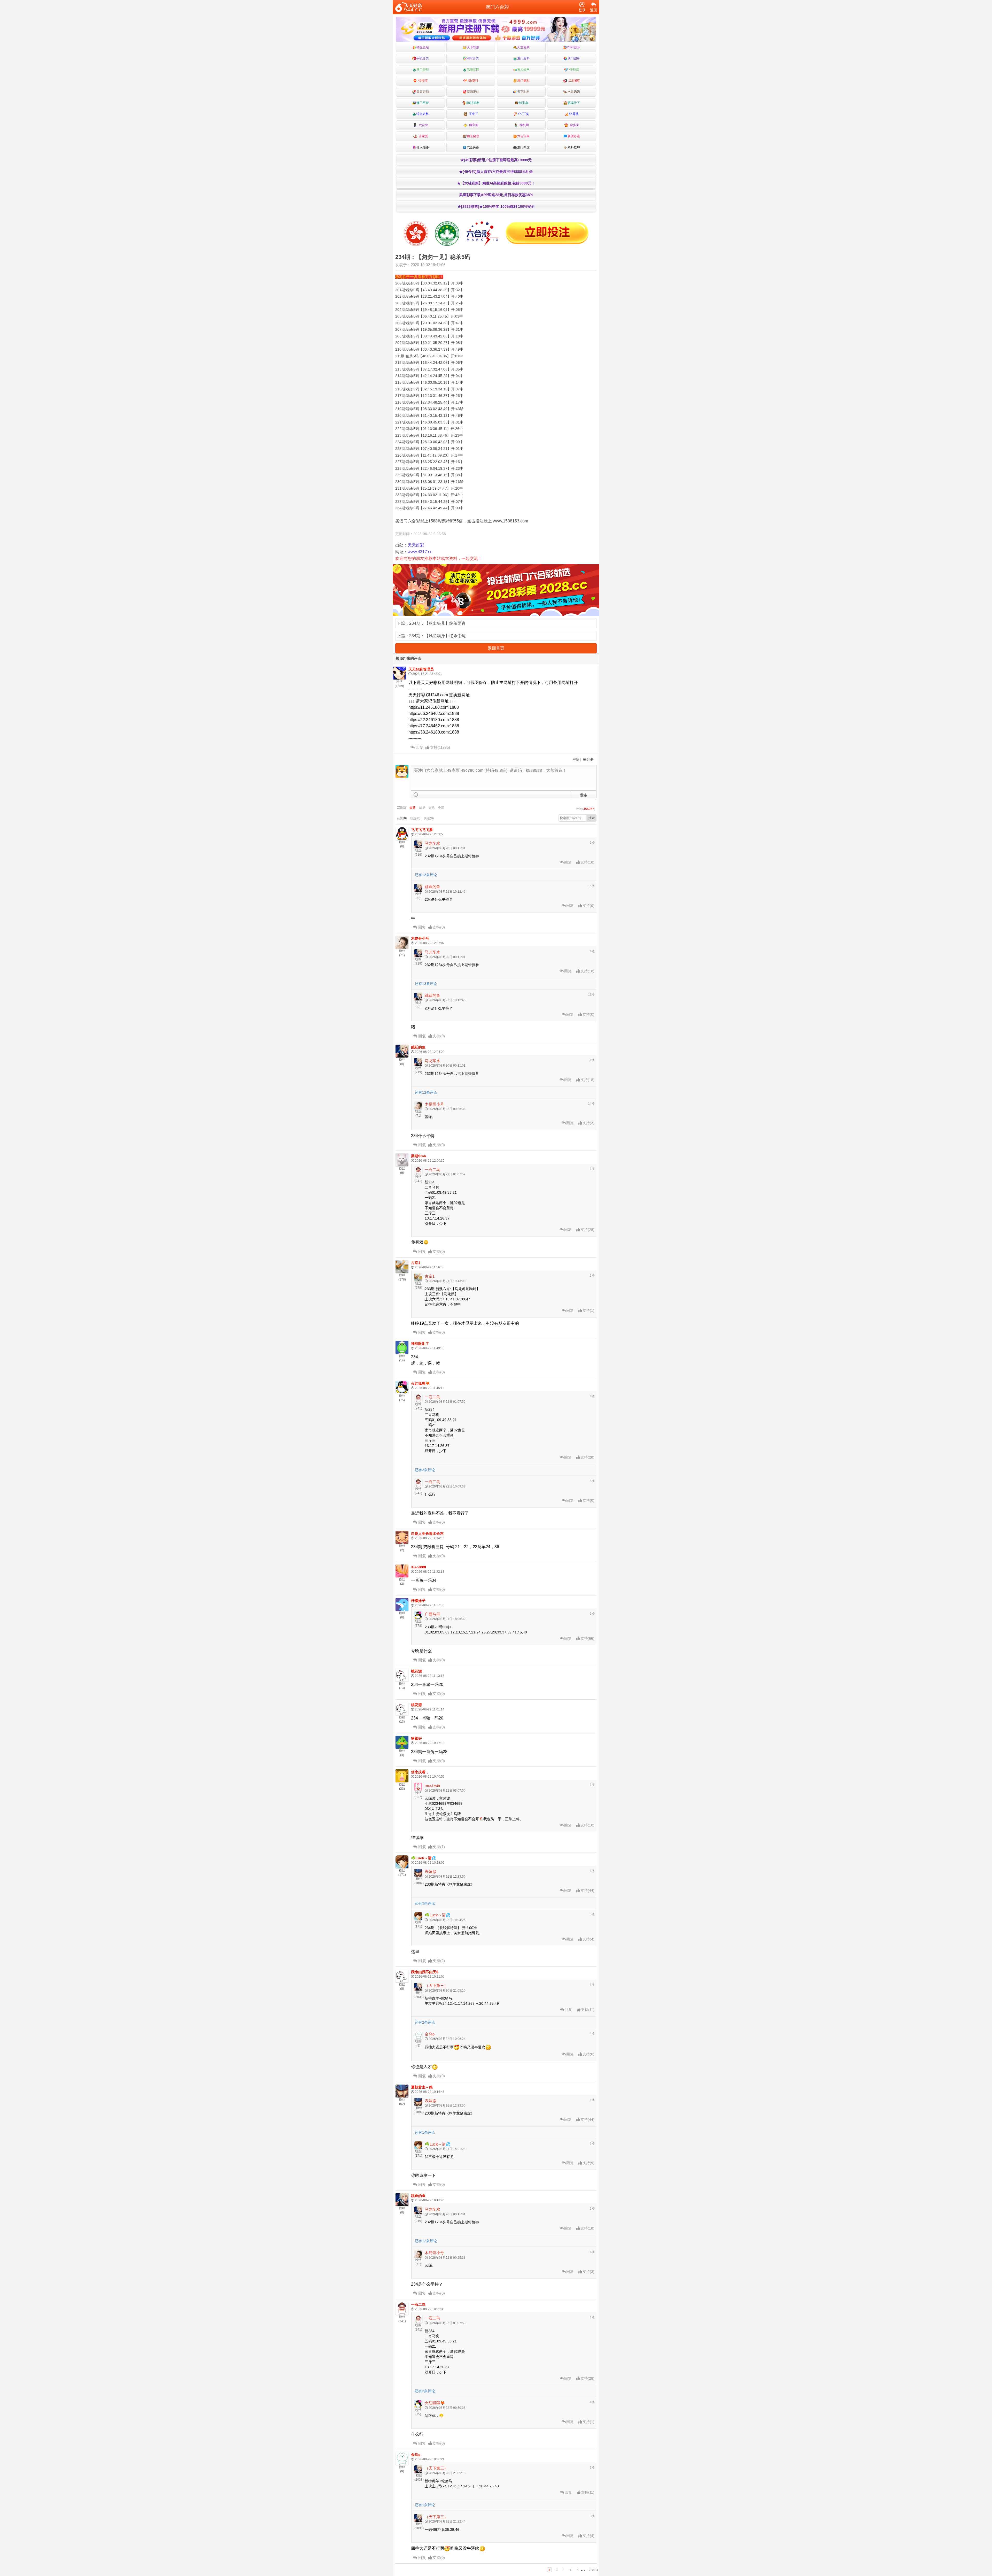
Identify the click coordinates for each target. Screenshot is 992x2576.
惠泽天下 (574, 103)
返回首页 (496, 648)
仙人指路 (423, 147)
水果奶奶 (574, 92)
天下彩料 (523, 92)
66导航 (574, 114)
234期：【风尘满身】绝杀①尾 (437, 636)
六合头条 (473, 147)
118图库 (574, 81)
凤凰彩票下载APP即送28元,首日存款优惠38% (496, 195)
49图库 (423, 81)
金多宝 (574, 125)
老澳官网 (473, 70)
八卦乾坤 (574, 147)
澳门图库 (574, 58)
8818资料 (473, 103)
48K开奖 (473, 58)
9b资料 (473, 81)
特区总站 (423, 47)
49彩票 (574, 70)
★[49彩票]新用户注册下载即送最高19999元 (496, 160)
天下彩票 (473, 47)
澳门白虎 (523, 147)
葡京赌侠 (473, 136)
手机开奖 (423, 58)
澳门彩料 (523, 58)
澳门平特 (423, 103)
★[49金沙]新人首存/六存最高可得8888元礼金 (496, 172)
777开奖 (523, 114)
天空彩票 (523, 47)
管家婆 (423, 136)
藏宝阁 (473, 125)
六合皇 (423, 125)
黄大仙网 (523, 70)
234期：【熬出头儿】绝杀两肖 (437, 623)
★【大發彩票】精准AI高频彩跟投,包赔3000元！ (496, 183)
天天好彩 (423, 92)
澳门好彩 (423, 70)
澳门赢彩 (523, 81)
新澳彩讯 (574, 136)
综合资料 (423, 114)
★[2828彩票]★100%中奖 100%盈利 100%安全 (496, 206)
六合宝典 (523, 136)
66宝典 (523, 103)
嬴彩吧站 (473, 92)
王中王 (473, 114)
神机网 (523, 125)
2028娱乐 (574, 47)
